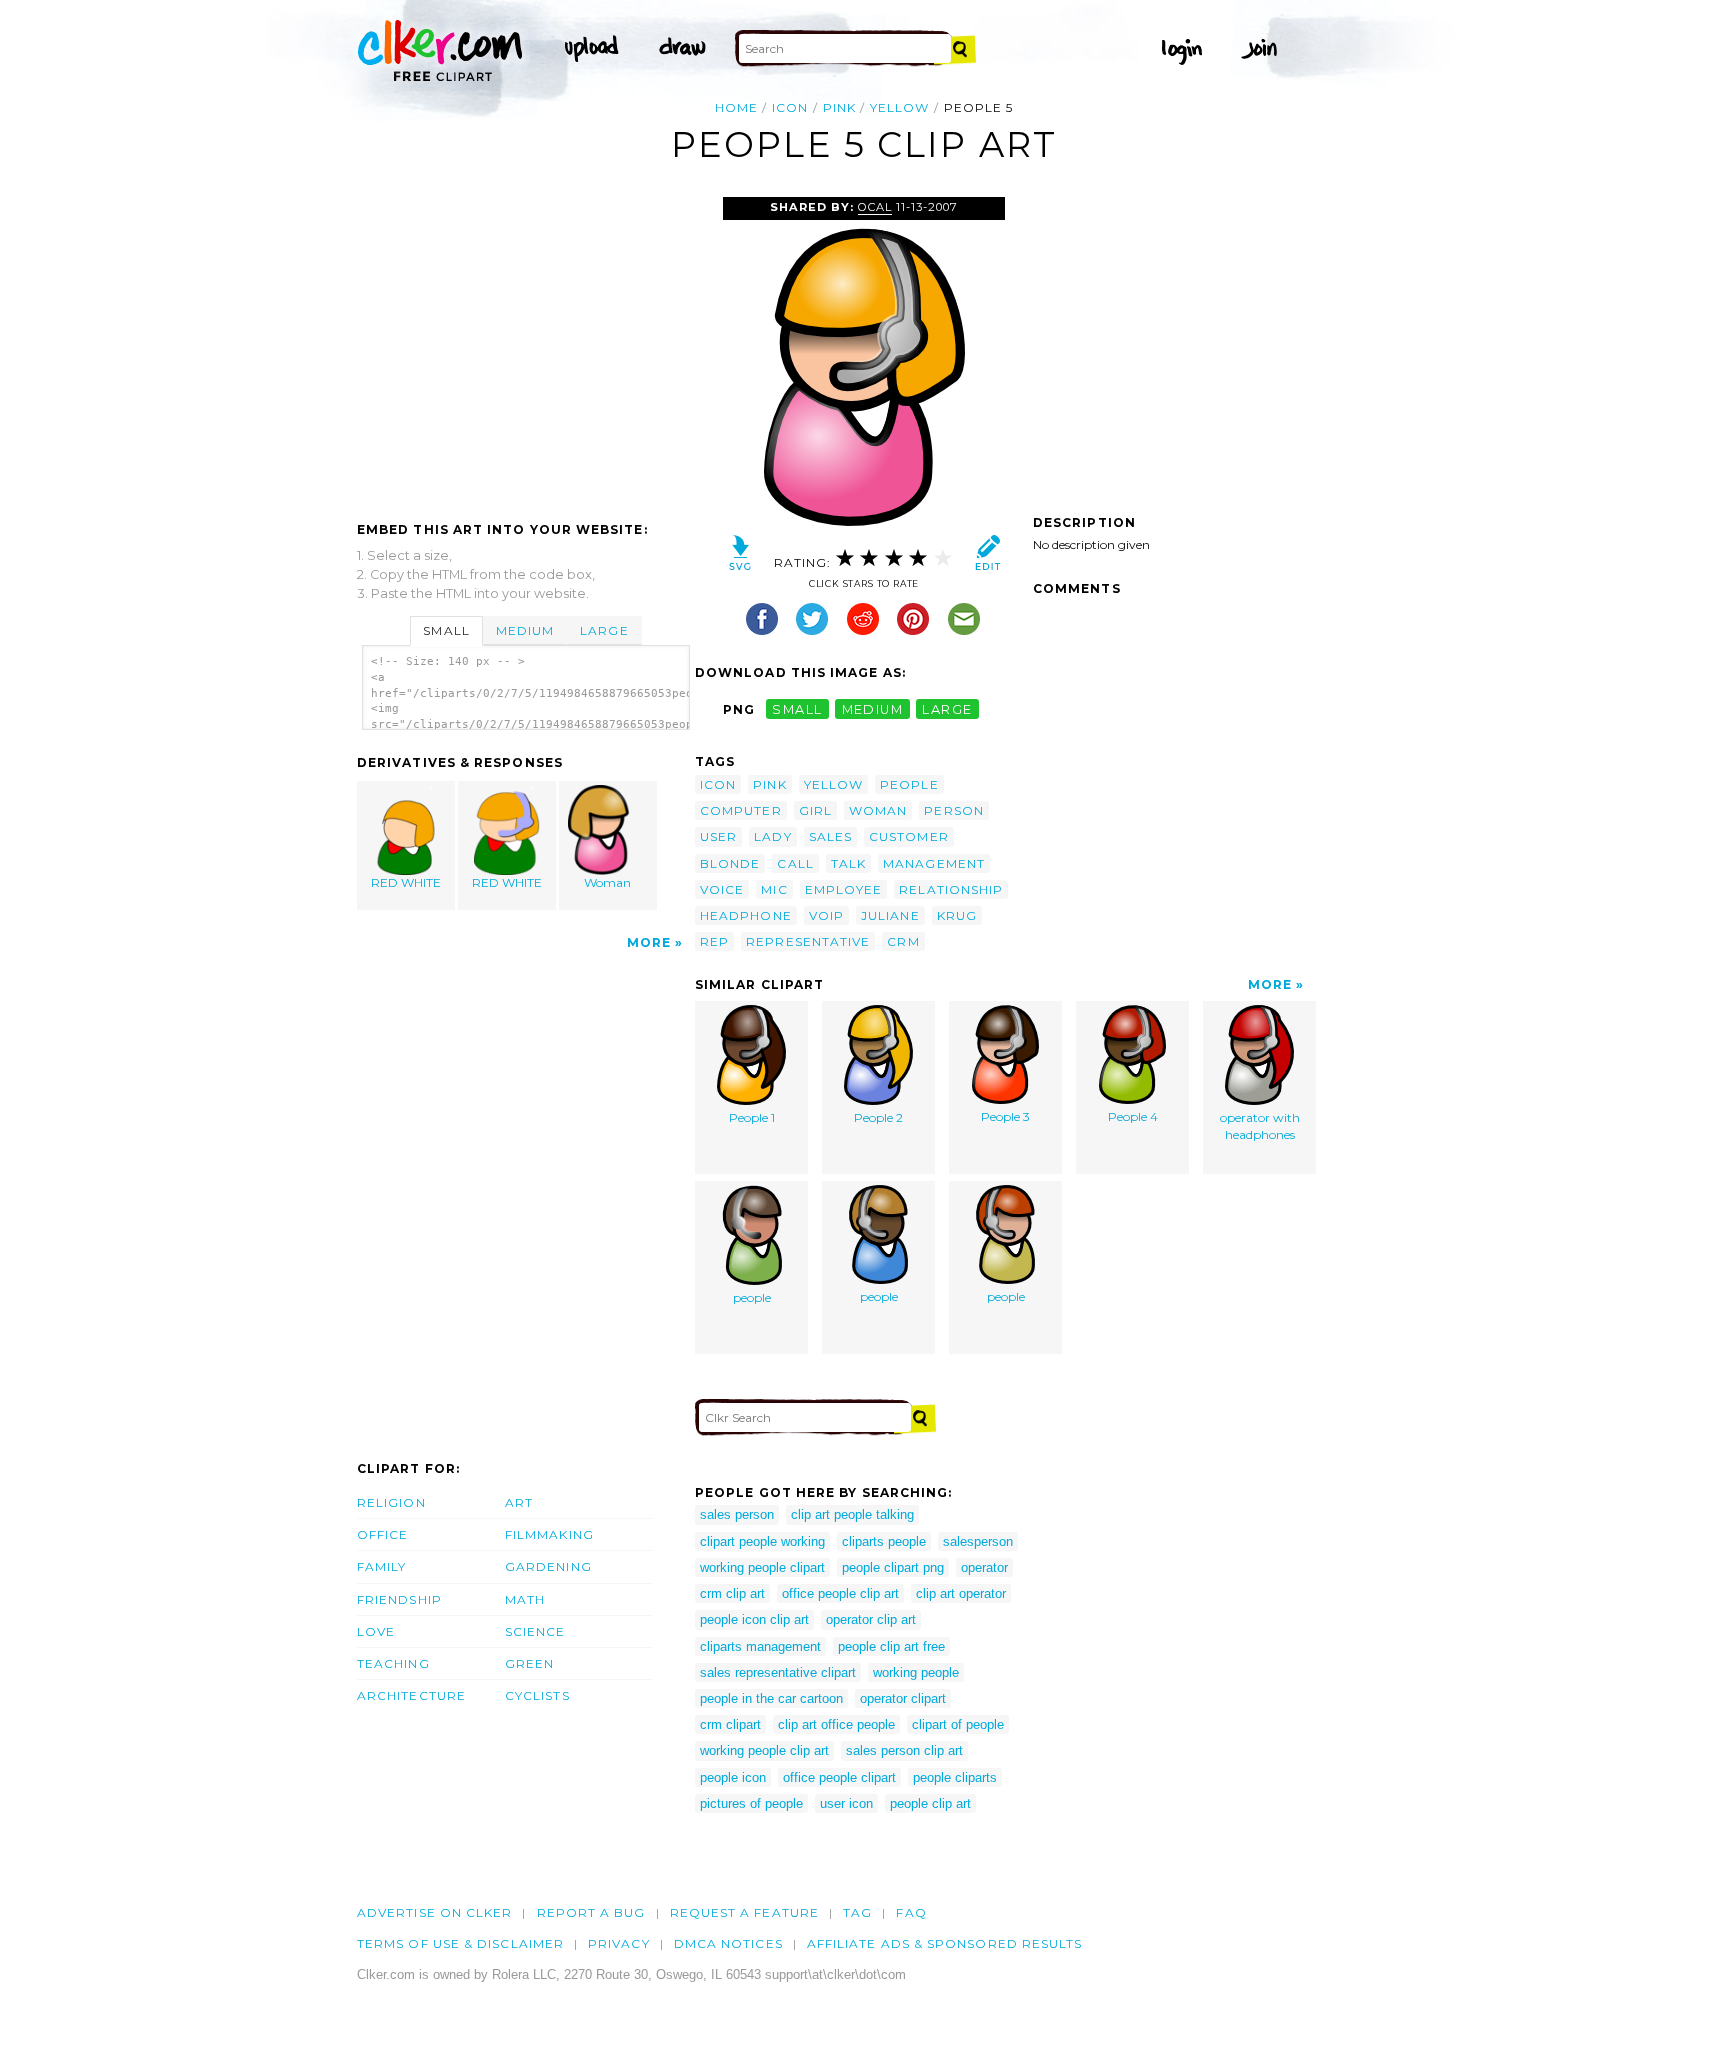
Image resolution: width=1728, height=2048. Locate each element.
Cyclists (537, 1695)
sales (830, 836)
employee (844, 889)
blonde (730, 863)
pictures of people (751, 1803)
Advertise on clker (434, 1912)
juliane (890, 915)
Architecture (411, 1695)
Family (381, 1566)
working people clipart (762, 1567)
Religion (391, 1502)
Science (535, 1631)
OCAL (875, 207)
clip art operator (961, 1593)
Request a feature (744, 1912)
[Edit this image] (987, 557)
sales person (737, 1514)
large (947, 709)
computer (741, 810)
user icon (846, 1803)
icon (790, 107)
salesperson (978, 1541)
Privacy (619, 1943)
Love (376, 1631)
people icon (733, 1777)
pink (839, 107)
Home (736, 107)
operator (984, 1567)
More (649, 942)
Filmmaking (549, 1534)
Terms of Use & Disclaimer (460, 1943)
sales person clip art (904, 1750)
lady (772, 836)
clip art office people (836, 1724)
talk (848, 863)
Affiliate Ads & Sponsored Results (945, 1943)
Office (382, 1534)
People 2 (878, 1117)
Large (604, 630)
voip (826, 915)
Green (529, 1663)
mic (774, 889)
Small (446, 630)
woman (878, 810)
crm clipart (730, 1724)
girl (815, 810)
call (795, 863)
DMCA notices (728, 1943)
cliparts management (760, 1646)
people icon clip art (754, 1619)
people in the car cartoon (771, 1698)
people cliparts (955, 1777)
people (909, 784)
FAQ (911, 1912)
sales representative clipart (778, 1672)
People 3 (1005, 1116)
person (953, 810)
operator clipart (903, 1698)
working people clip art (764, 1750)
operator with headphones (1260, 1126)
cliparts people (884, 1541)
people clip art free (891, 1646)
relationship (951, 889)
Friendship (399, 1599)
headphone (746, 915)
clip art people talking (852, 1514)
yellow (899, 107)
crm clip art (732, 1593)
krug (957, 915)
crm (903, 941)
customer (909, 836)
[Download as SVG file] (740, 557)
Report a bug (591, 1912)
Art (519, 1502)
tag (857, 1912)
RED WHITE (406, 882)
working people (916, 1672)
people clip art (930, 1803)
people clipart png (893, 1567)
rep (714, 941)
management (934, 863)
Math (525, 1599)
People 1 (752, 1117)
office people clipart (839, 1777)
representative (808, 941)
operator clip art (871, 1619)
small (797, 709)
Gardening (548, 1566)
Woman (607, 882)
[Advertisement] (525, 347)
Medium (525, 630)
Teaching (393, 1663)
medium (873, 709)
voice (722, 889)
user (718, 836)
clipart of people (958, 1724)
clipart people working (762, 1541)
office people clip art (840, 1593)
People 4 (1133, 1116)
